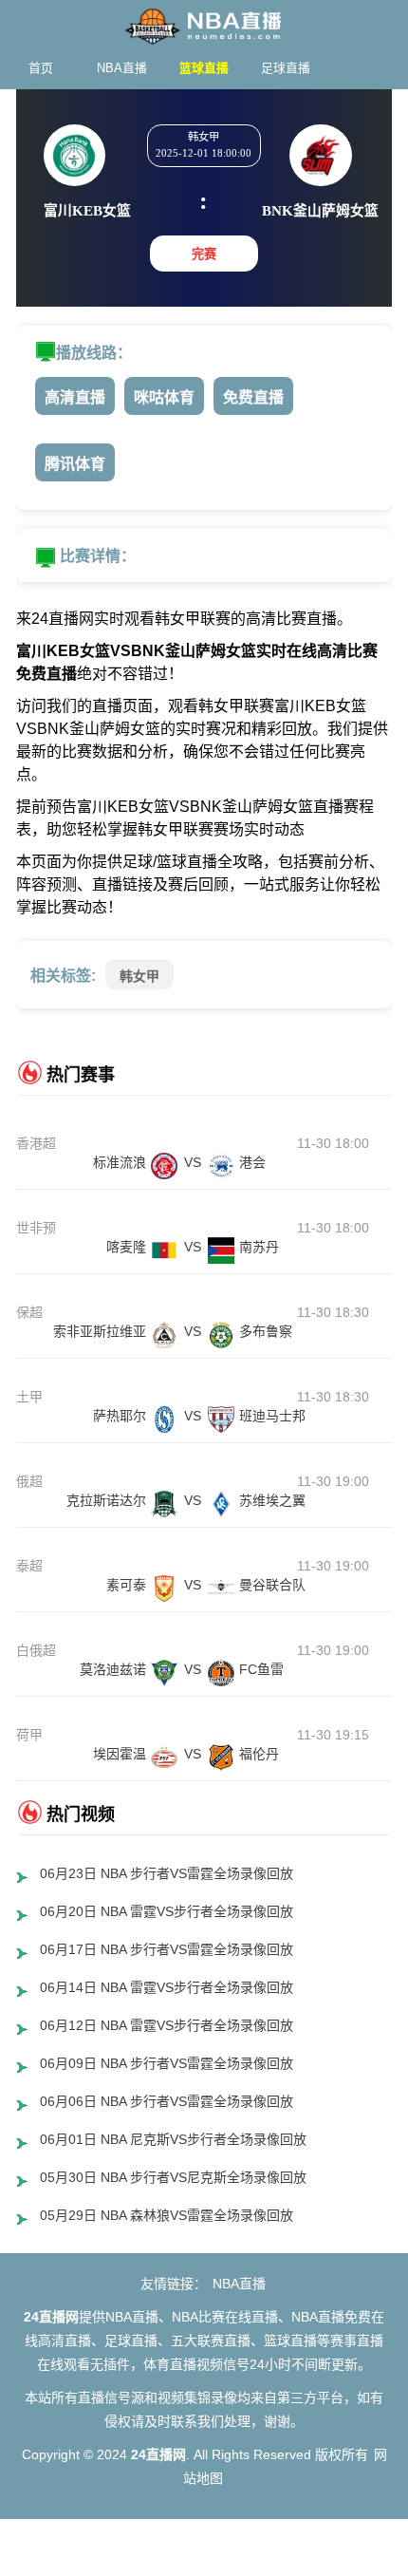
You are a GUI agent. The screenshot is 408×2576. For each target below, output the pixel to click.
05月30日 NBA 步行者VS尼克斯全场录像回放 (173, 2177)
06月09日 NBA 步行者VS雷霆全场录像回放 (167, 2063)
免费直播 (253, 397)
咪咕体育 (164, 397)
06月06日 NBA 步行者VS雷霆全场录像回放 (167, 2101)
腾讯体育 (75, 464)
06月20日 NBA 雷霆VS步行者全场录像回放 (167, 1911)
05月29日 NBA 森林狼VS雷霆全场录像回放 (167, 2215)
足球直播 (286, 68)
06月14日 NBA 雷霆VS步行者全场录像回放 (167, 1987)
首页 (41, 68)
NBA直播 (122, 68)
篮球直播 (204, 68)
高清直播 (75, 397)
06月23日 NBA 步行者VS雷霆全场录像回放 (167, 1873)
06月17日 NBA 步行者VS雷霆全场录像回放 (167, 1949)
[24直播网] (204, 21)
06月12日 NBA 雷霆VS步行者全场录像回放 (167, 2025)
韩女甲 (139, 976)
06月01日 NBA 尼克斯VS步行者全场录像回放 (173, 2139)
